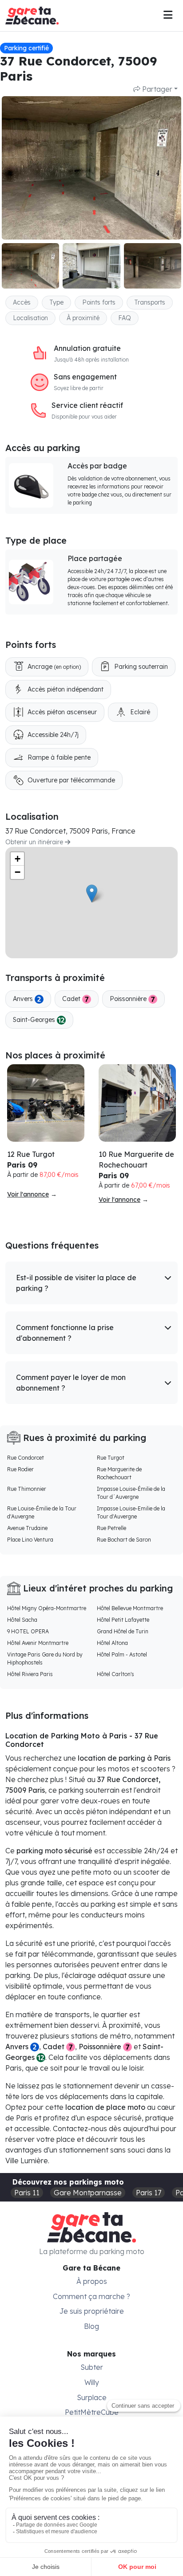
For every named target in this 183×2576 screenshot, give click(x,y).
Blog (91, 2326)
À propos (92, 2281)
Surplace (92, 2397)
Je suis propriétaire (92, 2311)
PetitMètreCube (92, 2412)
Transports (150, 302)
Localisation (30, 318)
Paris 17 (149, 2193)
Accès (22, 302)
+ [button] (18, 859)
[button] (91, 1283)
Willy (92, 2382)
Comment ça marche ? (91, 2296)
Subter (92, 2367)
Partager (156, 89)
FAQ (125, 318)
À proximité (83, 318)
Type (56, 302)
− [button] (18, 872)
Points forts (99, 302)
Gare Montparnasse (88, 2193)
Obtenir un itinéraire (35, 842)
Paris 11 (27, 2193)
